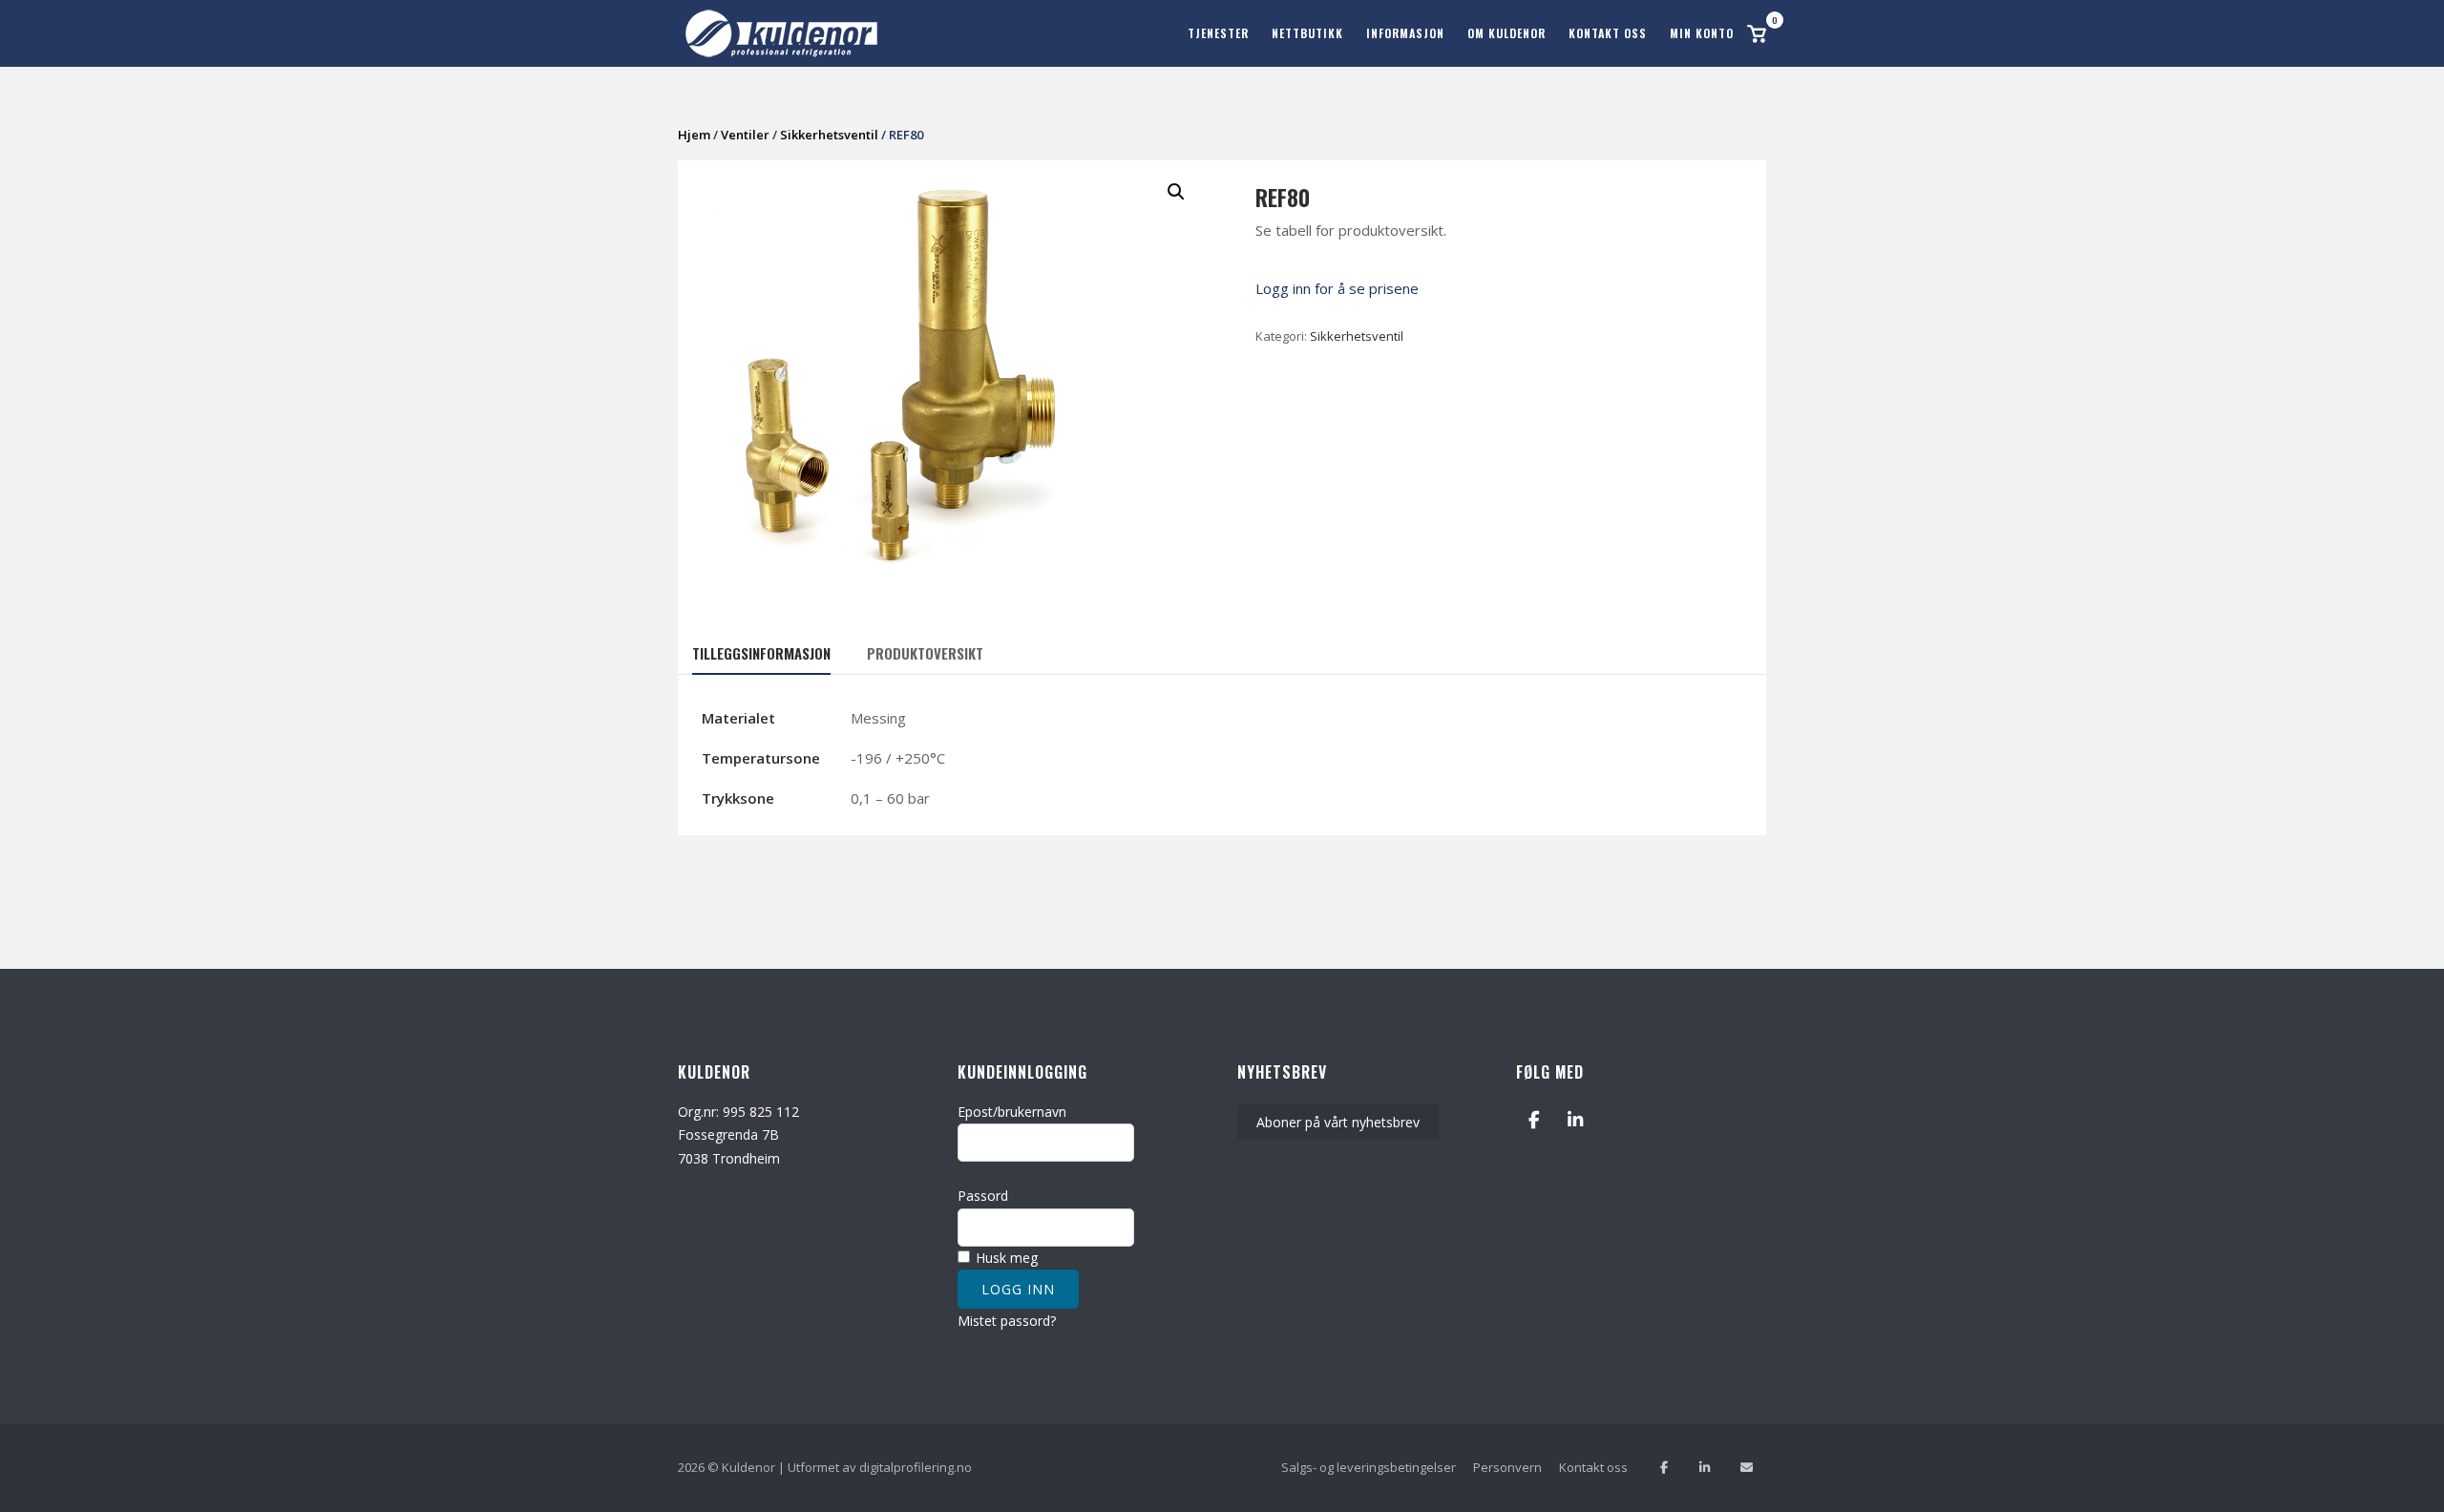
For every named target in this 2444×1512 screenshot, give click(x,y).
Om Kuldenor (1506, 33)
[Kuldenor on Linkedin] (1576, 1120)
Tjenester (1218, 33)
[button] (1176, 192)
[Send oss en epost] (1747, 1468)
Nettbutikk (1307, 33)
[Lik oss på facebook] (1664, 1468)
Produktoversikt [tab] (925, 653)
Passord (983, 1196)
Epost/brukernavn (1012, 1112)
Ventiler (745, 135)
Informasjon (1405, 33)
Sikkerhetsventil (829, 135)
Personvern (1507, 1467)
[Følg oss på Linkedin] (1705, 1468)
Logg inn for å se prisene (1337, 288)
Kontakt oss (1608, 33)
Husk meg (1005, 1258)
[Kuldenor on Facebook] (1534, 1120)
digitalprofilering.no (916, 1467)
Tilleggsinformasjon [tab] (761, 653)
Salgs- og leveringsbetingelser (1369, 1467)
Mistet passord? (1007, 1321)
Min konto (1702, 33)
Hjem (694, 135)
